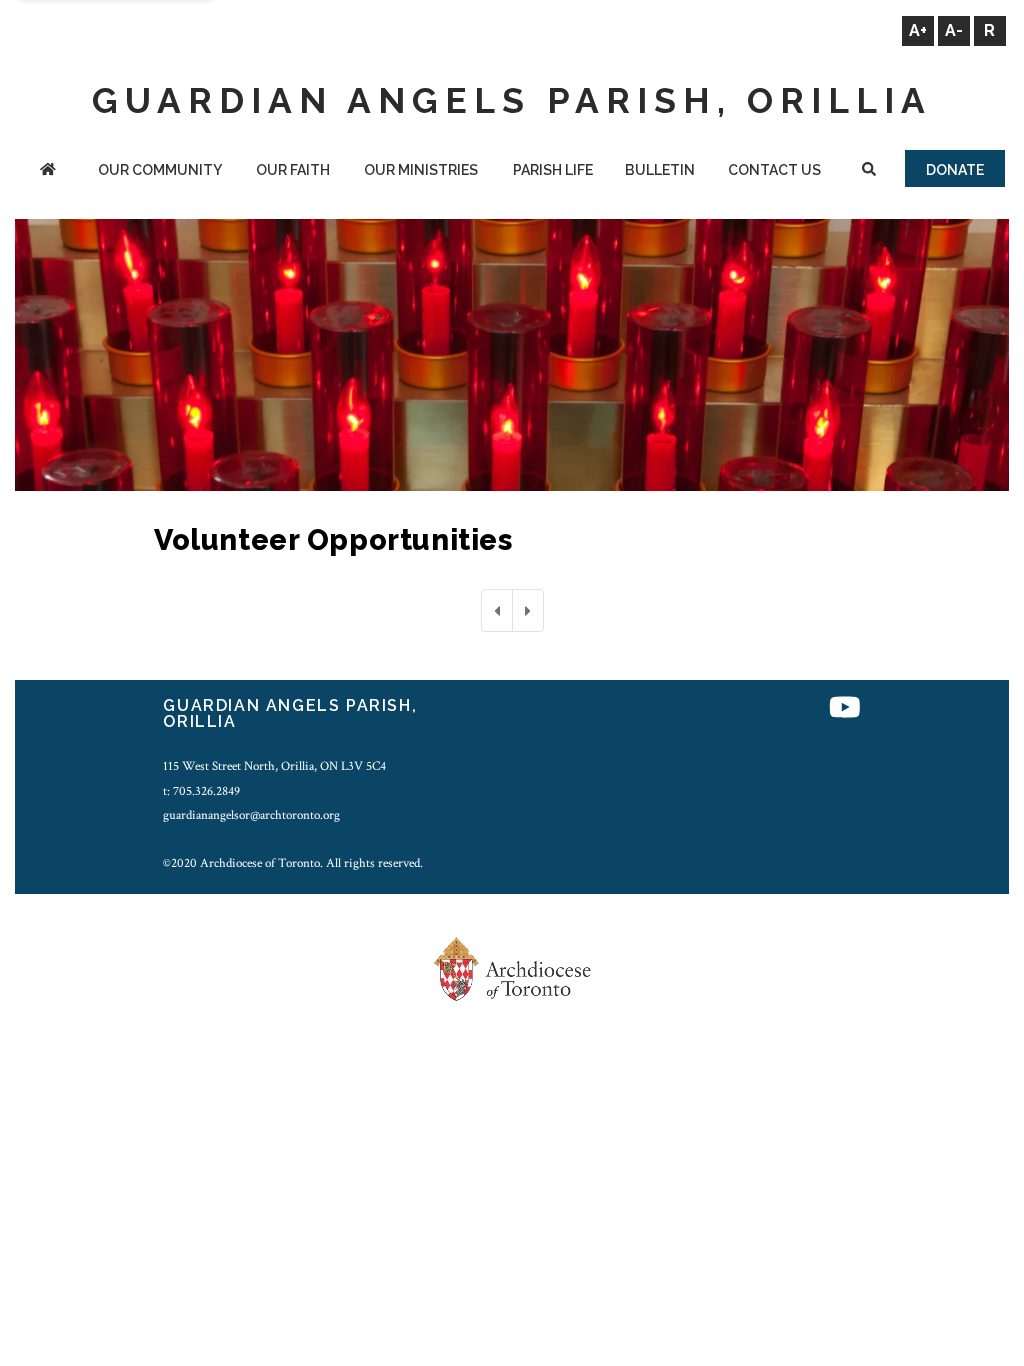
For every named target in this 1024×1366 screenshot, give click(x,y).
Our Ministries (421, 170)
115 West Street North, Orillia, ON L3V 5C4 (274, 766)
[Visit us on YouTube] (845, 708)
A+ (918, 30)
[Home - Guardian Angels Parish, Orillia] (47, 171)
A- (954, 30)
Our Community (160, 170)
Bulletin (660, 170)
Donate (955, 170)
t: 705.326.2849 (201, 791)
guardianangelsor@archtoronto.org (251, 815)
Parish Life (553, 170)
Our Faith (293, 170)
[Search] (869, 171)
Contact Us (774, 170)
